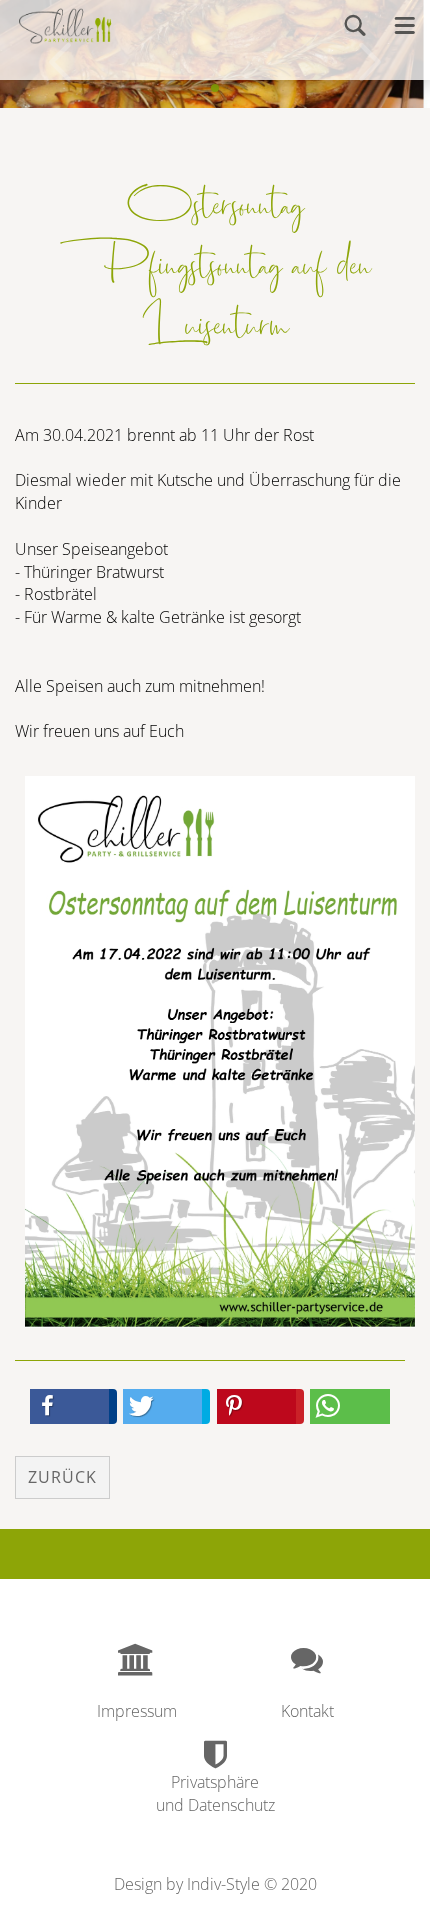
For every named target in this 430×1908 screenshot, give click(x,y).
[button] (69, 1406)
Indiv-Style (223, 1884)
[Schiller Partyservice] (65, 25)
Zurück (62, 1477)
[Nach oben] (375, 1878)
